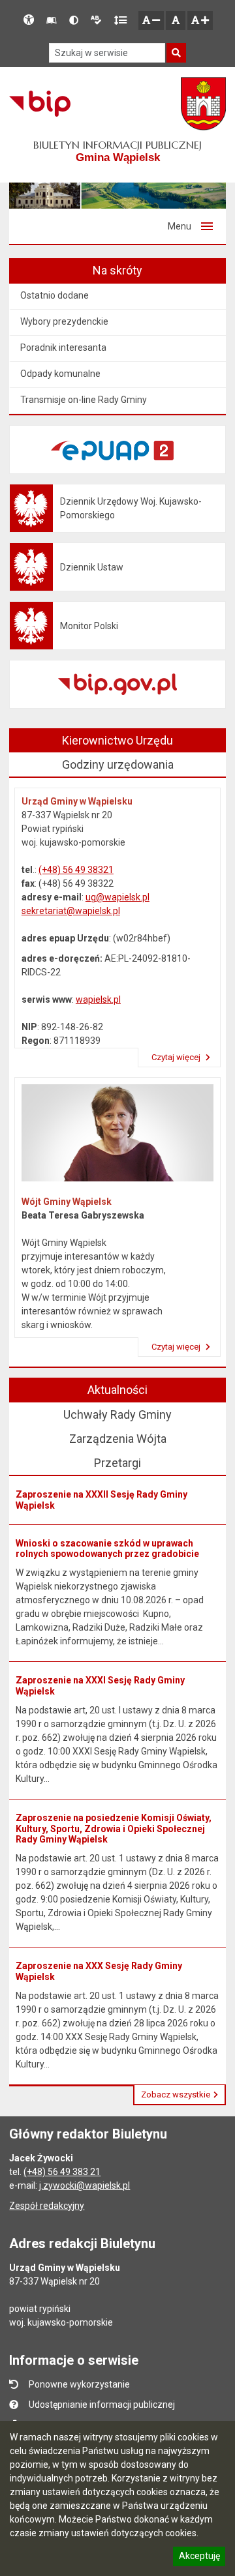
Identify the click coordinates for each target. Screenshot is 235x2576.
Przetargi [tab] (117, 1463)
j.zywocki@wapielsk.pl (85, 2185)
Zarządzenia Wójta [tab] (118, 1439)
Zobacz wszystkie (176, 2095)
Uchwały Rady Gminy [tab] (117, 1414)
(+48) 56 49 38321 (76, 870)
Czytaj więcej (177, 1057)
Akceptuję (199, 2558)
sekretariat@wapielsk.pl (71, 911)
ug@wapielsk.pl (117, 897)
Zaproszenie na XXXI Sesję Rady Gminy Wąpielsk (100, 1686)
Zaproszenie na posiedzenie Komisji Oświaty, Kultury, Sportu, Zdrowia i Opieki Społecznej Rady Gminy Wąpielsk (114, 1829)
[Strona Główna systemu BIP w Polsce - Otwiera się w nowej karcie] (39, 104)
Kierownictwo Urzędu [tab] (117, 740)
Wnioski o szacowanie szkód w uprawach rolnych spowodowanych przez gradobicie (107, 1549)
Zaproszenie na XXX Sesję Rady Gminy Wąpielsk (99, 1971)
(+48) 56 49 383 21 (62, 2172)
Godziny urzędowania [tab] (118, 764)
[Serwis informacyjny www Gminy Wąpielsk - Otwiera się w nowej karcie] (203, 104)
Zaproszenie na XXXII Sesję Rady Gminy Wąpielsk (102, 1500)
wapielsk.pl (98, 999)
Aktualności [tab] (117, 1390)
